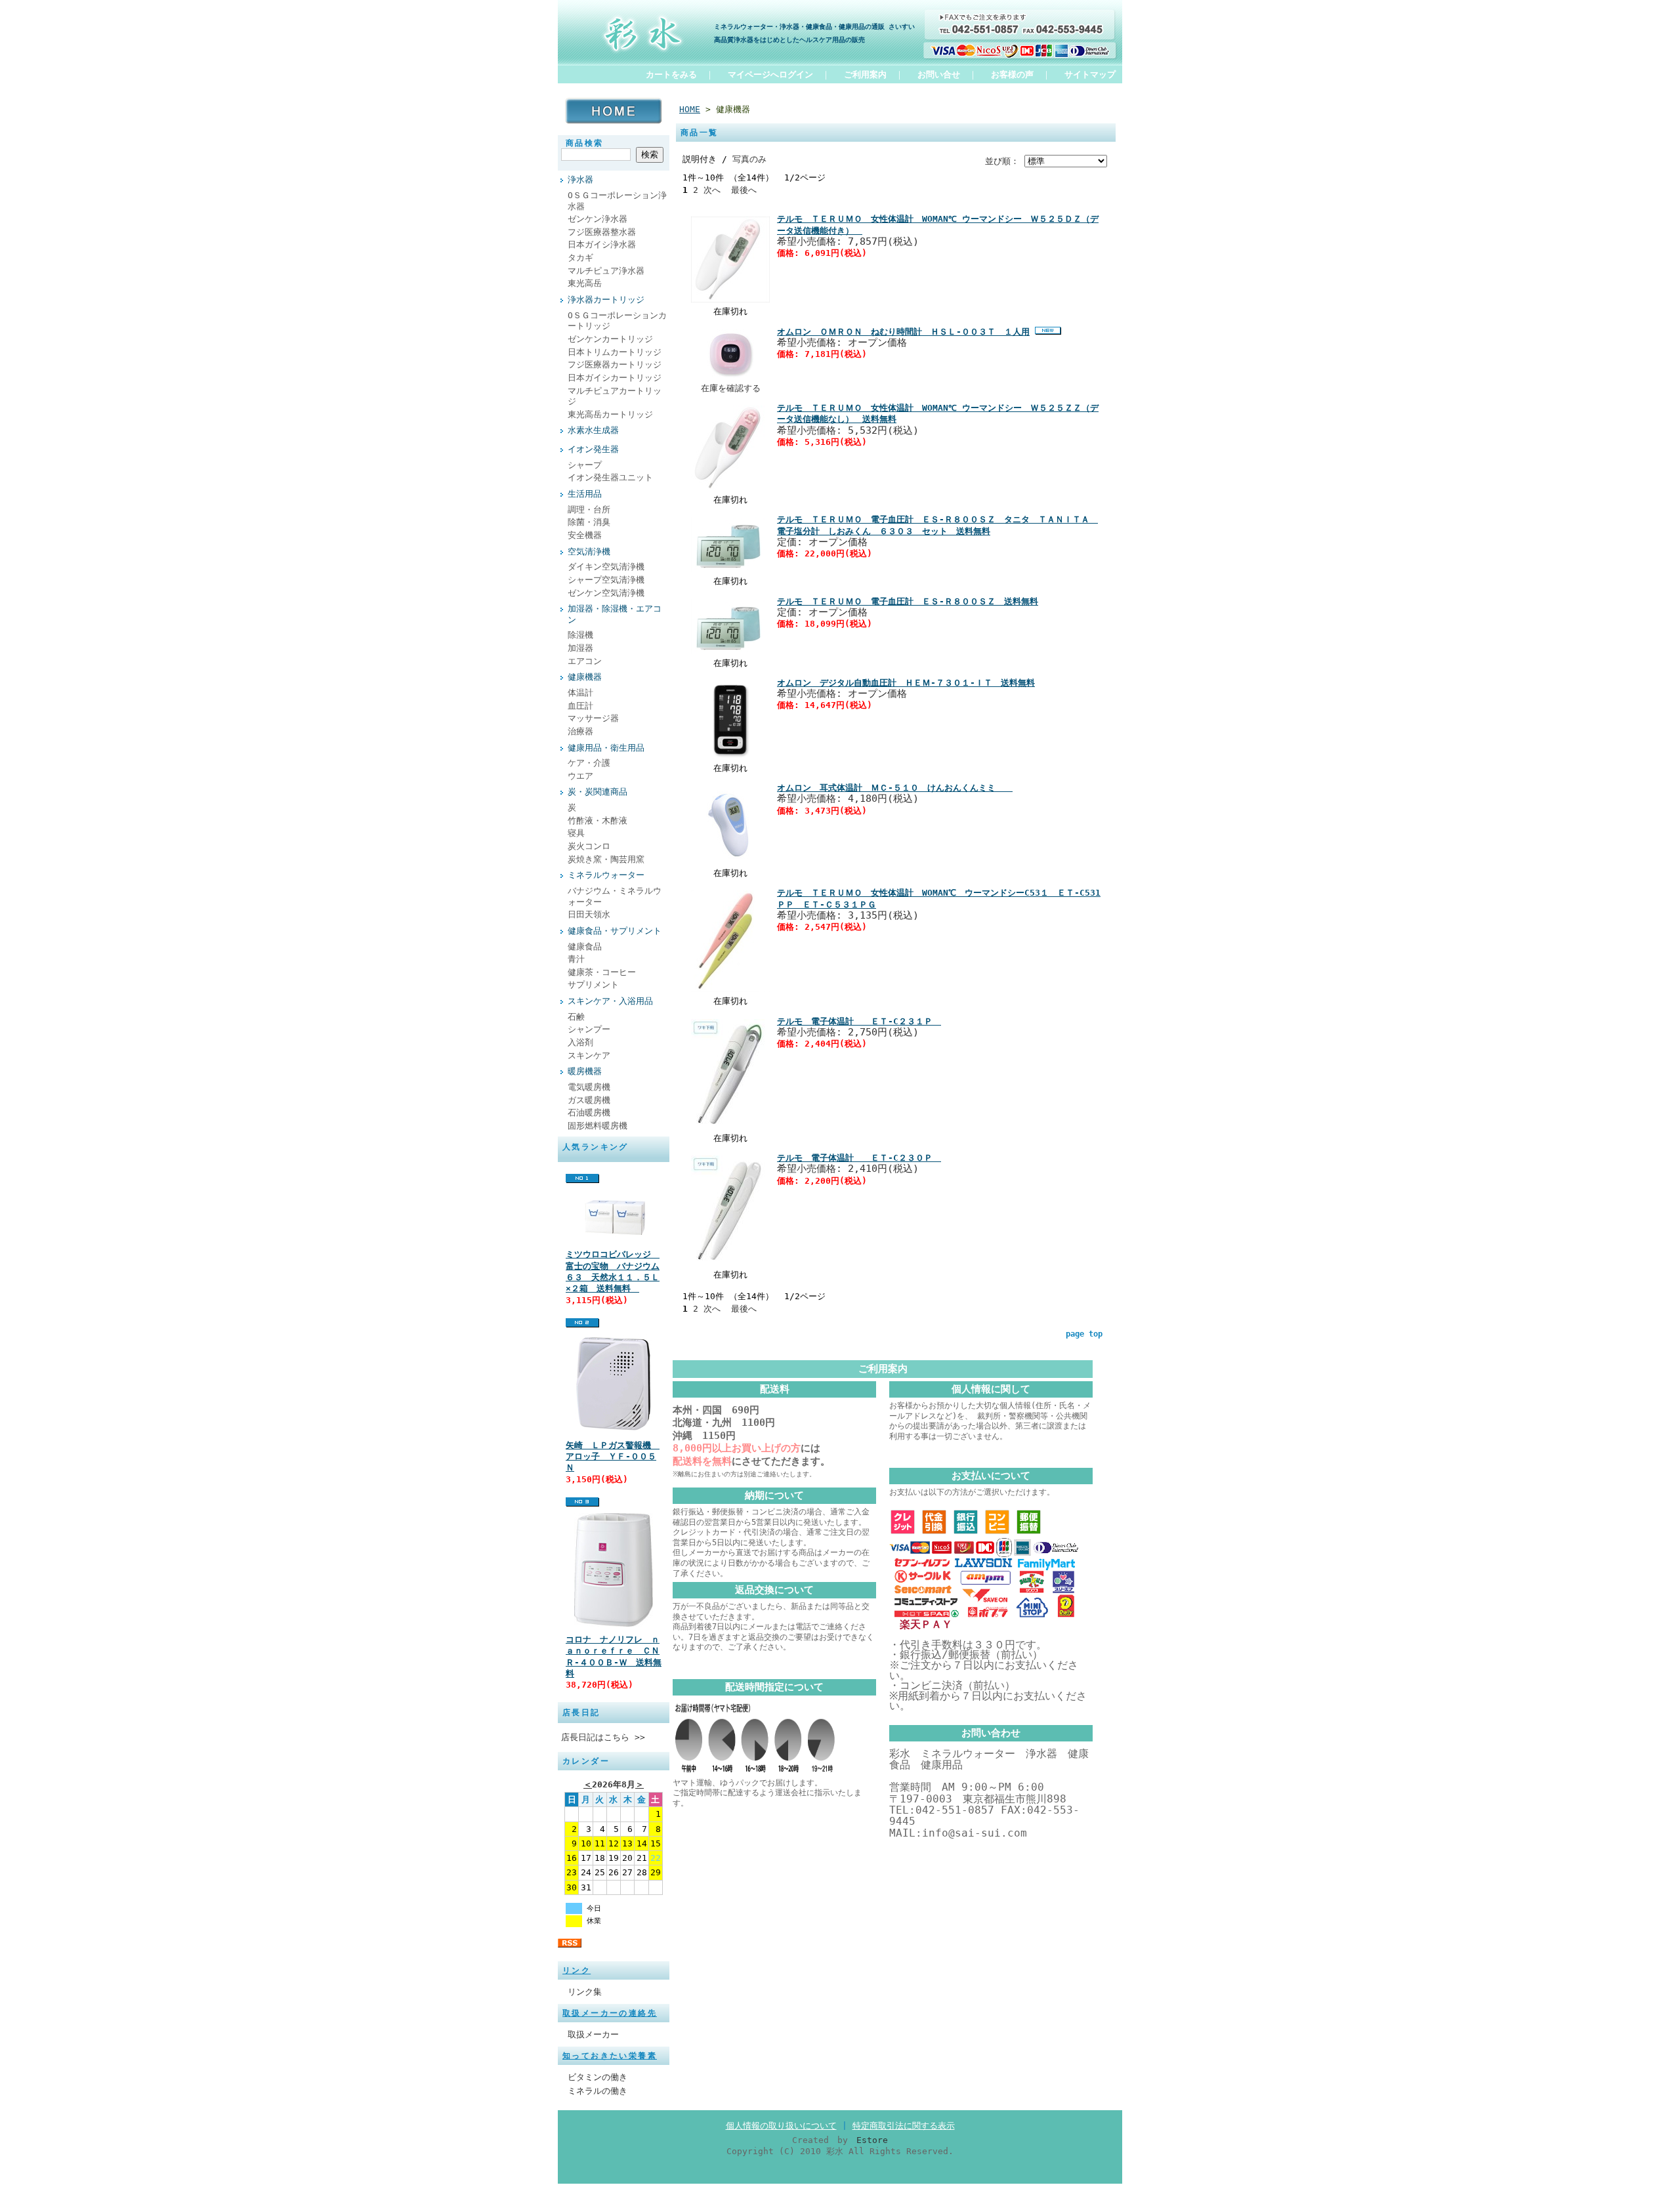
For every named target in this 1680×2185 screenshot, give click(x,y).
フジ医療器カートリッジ (615, 364)
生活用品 (585, 494)
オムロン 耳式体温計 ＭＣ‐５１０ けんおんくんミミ (895, 788)
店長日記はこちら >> (603, 1737)
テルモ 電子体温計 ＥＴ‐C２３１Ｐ (859, 1021)
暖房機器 (585, 1071)
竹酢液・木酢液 (598, 821)
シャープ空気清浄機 (606, 580)
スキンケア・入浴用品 (610, 1001)
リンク (577, 1970)
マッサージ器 (593, 718)
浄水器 (580, 179)
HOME (690, 109)
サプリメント (593, 985)
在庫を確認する (731, 388)
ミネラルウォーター (606, 875)
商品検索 (585, 143)
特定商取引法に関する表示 (904, 2126)
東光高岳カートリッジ (610, 414)
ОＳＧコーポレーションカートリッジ (617, 321)
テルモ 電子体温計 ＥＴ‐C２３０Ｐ (859, 1158)
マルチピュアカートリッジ (615, 396)
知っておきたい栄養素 (610, 2056)
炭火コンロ (589, 846)
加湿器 (580, 648)
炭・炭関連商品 (598, 792)
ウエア (580, 776)
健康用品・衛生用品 (606, 748)
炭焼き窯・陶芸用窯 (606, 859)
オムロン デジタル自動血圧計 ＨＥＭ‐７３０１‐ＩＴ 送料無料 (906, 683)
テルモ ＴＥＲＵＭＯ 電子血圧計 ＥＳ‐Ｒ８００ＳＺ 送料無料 (908, 601)
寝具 (576, 833)
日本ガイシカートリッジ (615, 378)
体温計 (580, 693)
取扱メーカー (593, 2034)
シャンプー (589, 1029)
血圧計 (580, 706)
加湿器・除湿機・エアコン (615, 614)
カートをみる (671, 74)
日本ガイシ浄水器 (602, 244)
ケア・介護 (589, 763)
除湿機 (580, 635)
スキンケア (589, 1055)
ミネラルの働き (598, 2091)
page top (1084, 1334)
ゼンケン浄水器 (598, 219)
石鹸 (576, 1017)
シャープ (585, 465)
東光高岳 (585, 283)
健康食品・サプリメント (615, 931)
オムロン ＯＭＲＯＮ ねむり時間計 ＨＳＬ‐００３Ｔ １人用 (903, 332)
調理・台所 (589, 510)
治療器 (580, 731)
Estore (872, 2140)
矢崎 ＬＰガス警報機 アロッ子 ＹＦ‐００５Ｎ (613, 1457)
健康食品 (585, 947)
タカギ (580, 258)
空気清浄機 (589, 551)
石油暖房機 (589, 1113)
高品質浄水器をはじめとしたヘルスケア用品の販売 (789, 39)
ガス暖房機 (589, 1100)
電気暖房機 (589, 1087)
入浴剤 (580, 1042)
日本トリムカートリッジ (615, 352)
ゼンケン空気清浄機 (606, 593)
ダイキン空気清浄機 (606, 567)
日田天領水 (589, 914)
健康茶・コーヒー (602, 972)
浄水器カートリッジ (606, 300)
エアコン (585, 661)
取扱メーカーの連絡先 (610, 2013)
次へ (712, 190)
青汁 (576, 959)
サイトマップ (1090, 74)
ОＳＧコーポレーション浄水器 (617, 201)
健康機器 (585, 677)
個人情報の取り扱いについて (781, 2126)
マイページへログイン (770, 74)
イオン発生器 (593, 449)
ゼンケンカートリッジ (610, 339)
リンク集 (585, 1992)
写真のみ (749, 159)
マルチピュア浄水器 (606, 271)
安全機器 (585, 535)
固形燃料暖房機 (598, 1126)
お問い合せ (939, 74)
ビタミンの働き (598, 2077)
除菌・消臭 (589, 522)
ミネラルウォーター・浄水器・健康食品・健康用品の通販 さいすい (814, 26)
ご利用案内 (865, 74)
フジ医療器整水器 (602, 232)
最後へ (744, 190)
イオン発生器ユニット (610, 477)
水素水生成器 (593, 430)
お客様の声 (1012, 74)
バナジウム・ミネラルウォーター (615, 896)
